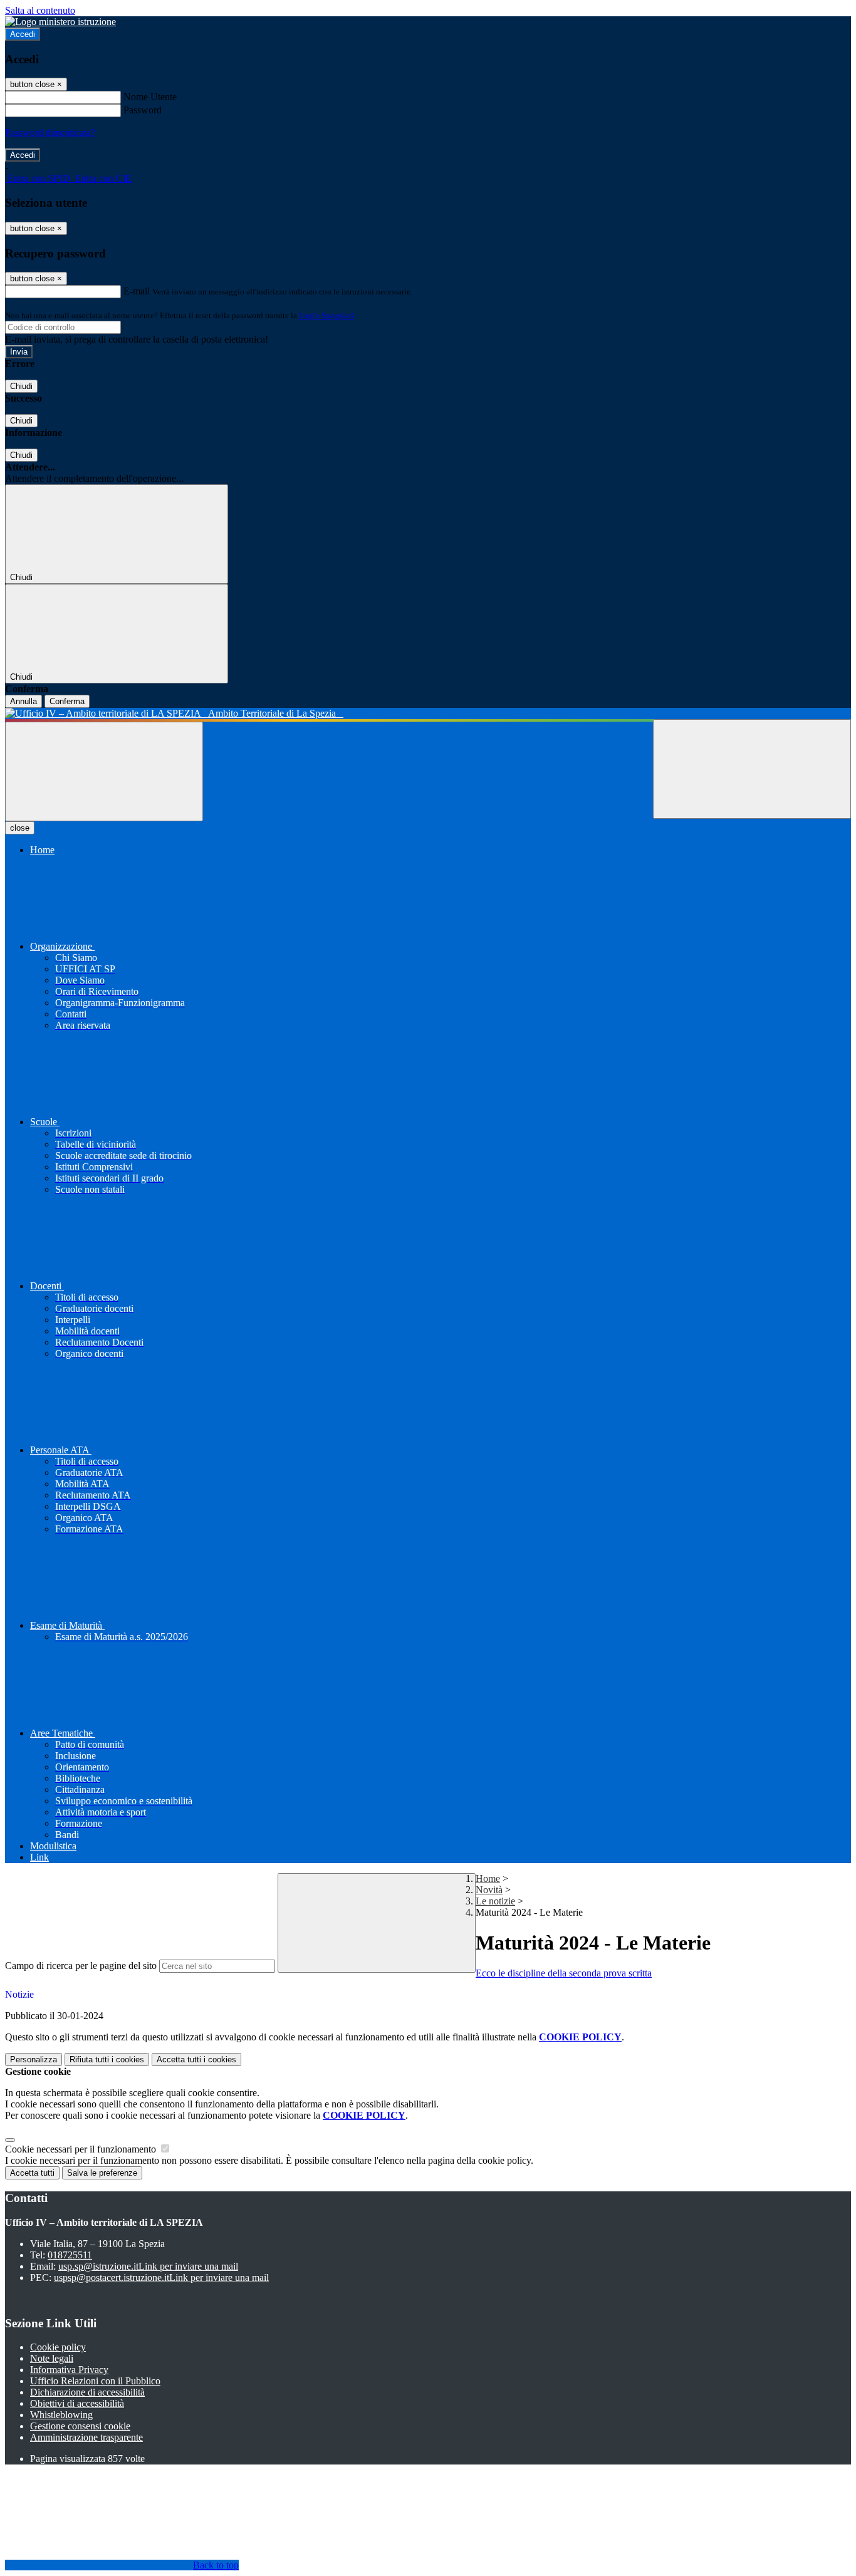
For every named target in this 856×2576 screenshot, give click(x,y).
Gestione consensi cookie (80, 2426)
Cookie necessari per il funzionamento (82, 2149)
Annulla (23, 701)
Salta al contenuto (40, 10)
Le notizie (495, 1901)
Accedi (23, 34)
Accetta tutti (196, 2059)
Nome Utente (150, 97)
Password (143, 110)
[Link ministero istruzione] (60, 22)
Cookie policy (58, 2347)
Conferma (67, 701)
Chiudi (21, 386)
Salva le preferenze (102, 2173)
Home (488, 1878)
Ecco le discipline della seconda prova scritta (564, 1973)
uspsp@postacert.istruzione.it (161, 2277)
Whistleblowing (61, 2415)
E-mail (137, 291)
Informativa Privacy (69, 2370)
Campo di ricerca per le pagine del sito (81, 1966)
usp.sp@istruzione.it (148, 2266)
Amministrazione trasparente (86, 2437)
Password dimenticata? (50, 132)
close (20, 828)
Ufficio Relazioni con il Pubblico (95, 2381)
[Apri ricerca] (752, 769)
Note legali (52, 2358)
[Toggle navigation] (104, 771)
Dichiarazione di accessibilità (87, 2392)
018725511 (70, 2255)
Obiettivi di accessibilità (77, 2403)
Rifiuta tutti (107, 2059)
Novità (489, 1890)
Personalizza (34, 2059)
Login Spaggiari (326, 315)
